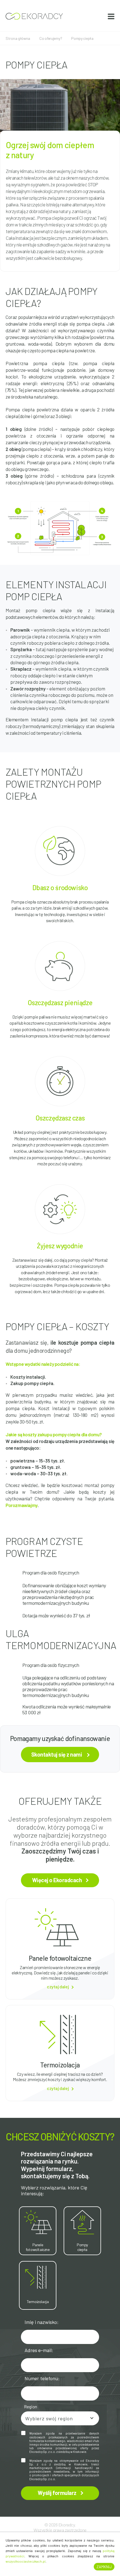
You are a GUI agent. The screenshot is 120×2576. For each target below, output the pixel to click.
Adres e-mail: (39, 2350)
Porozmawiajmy (22, 1505)
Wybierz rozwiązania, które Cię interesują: (54, 2191)
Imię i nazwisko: (42, 2322)
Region (31, 2407)
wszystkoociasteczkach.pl (26, 2561)
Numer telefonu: (42, 2378)
